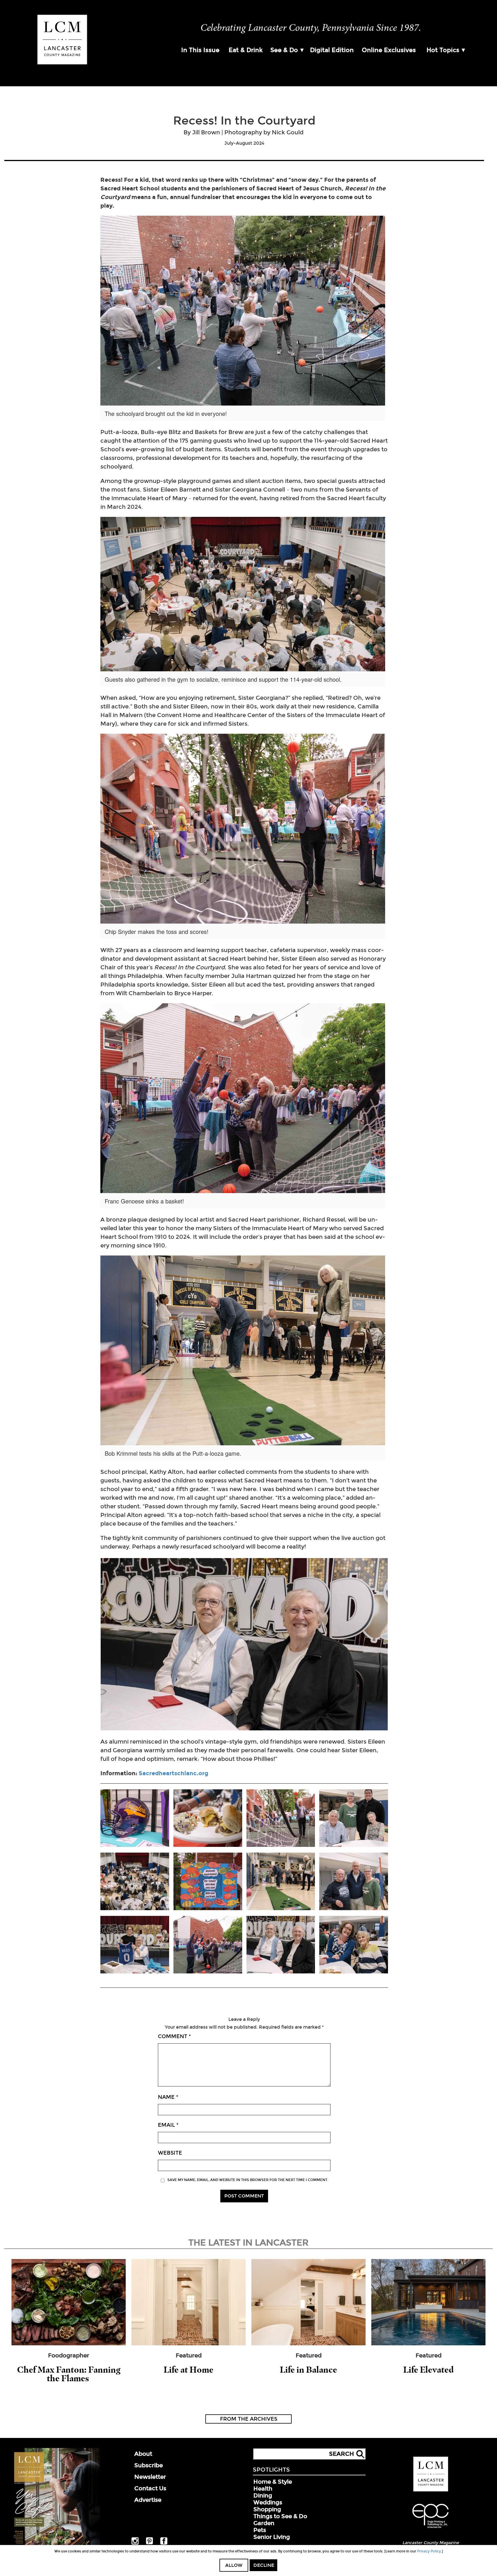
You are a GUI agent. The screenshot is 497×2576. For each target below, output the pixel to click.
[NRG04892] (135, 1945)
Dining (263, 2495)
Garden (264, 2523)
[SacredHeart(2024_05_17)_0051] (208, 1945)
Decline (264, 2565)
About (143, 2454)
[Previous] (112, 1644)
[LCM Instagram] (135, 2543)
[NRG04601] (354, 1819)
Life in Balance (308, 2370)
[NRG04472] (281, 1882)
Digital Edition (332, 50)
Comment (174, 2036)
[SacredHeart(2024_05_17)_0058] (281, 1819)
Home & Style (273, 2482)
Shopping (267, 2509)
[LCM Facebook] (164, 2543)
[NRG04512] (354, 1882)
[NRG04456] (208, 1819)
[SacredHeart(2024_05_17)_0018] (135, 1819)
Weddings (268, 2502)
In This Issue (200, 50)
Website (170, 2153)
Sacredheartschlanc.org (173, 1773)
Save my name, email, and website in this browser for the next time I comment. (248, 2180)
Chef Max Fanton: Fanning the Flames (69, 2374)
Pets (260, 2530)
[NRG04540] (281, 1945)
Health (263, 2489)
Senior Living (272, 2537)
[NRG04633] (135, 1882)
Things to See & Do (280, 2516)
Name (168, 2097)
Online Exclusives (389, 50)
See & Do (284, 50)
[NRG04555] (354, 1945)
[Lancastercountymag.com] (431, 2490)
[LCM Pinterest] (149, 2543)
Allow (234, 2565)
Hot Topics (443, 50)
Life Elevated (428, 2370)
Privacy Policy (429, 2551)
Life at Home (189, 2370)
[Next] (376, 1644)
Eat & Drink (246, 50)
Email (168, 2125)
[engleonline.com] (431, 2529)
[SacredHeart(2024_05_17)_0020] (208, 1882)
